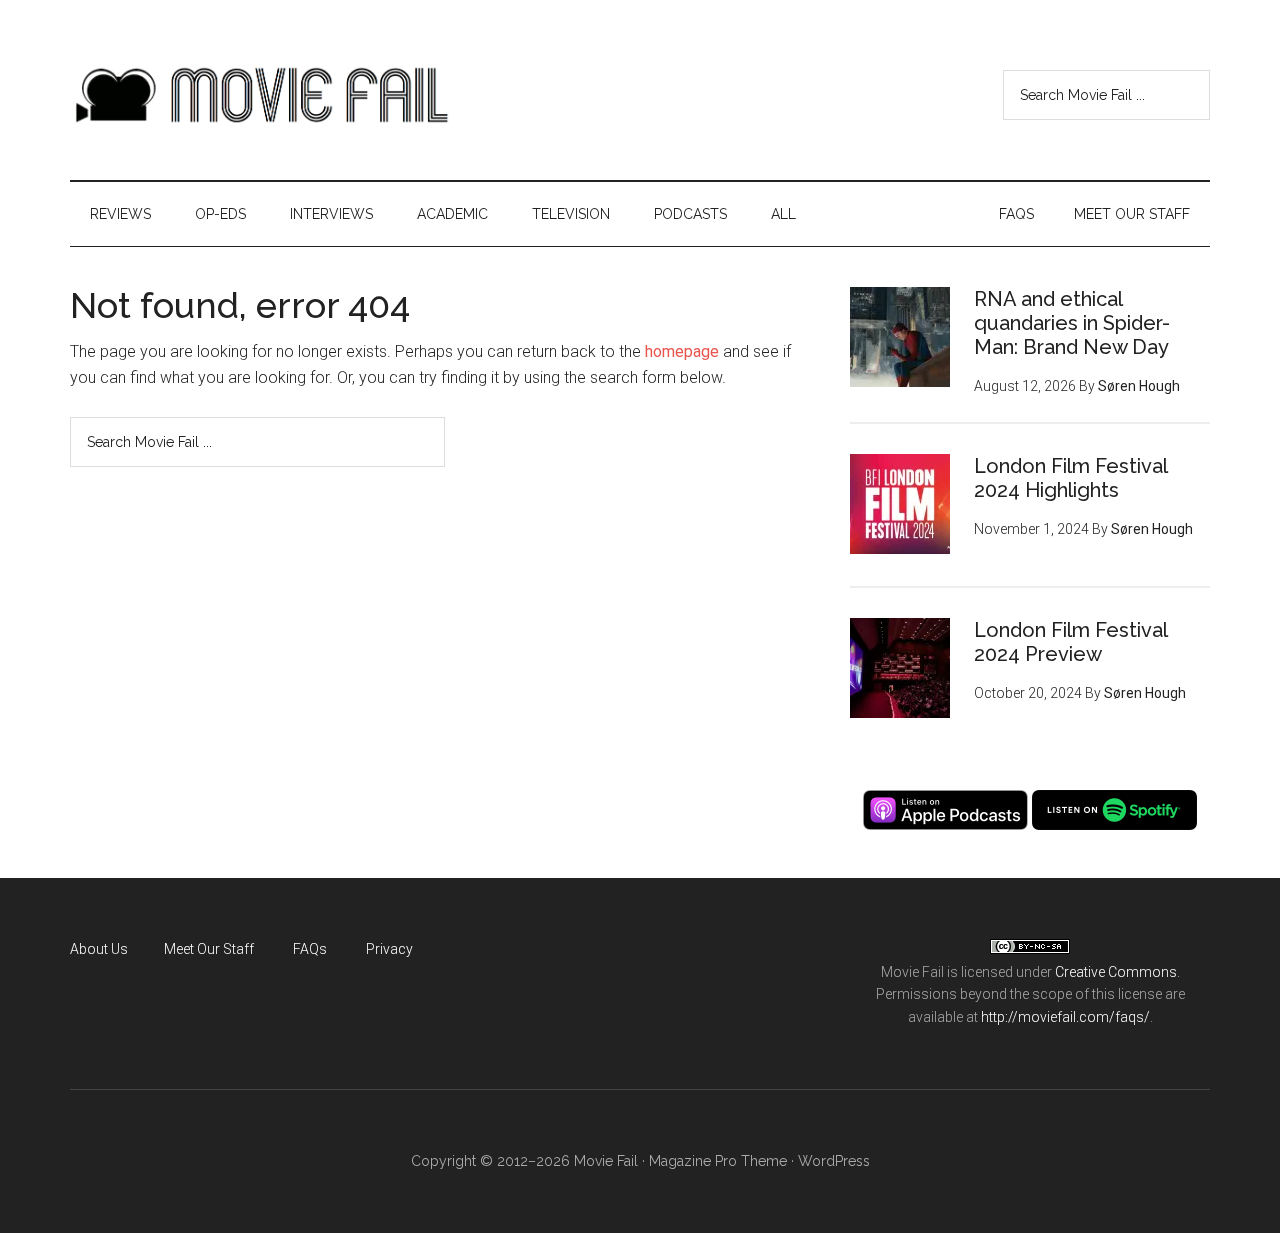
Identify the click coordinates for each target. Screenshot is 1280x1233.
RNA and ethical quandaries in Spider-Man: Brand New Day (1072, 323)
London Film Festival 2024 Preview (1070, 642)
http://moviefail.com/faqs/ (1065, 1017)
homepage (682, 351)
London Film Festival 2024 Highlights (1070, 478)
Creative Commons (1116, 972)
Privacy (389, 949)
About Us (99, 949)
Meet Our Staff (209, 949)
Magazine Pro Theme (718, 1161)
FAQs (310, 949)
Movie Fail (260, 95)
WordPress (834, 1161)
